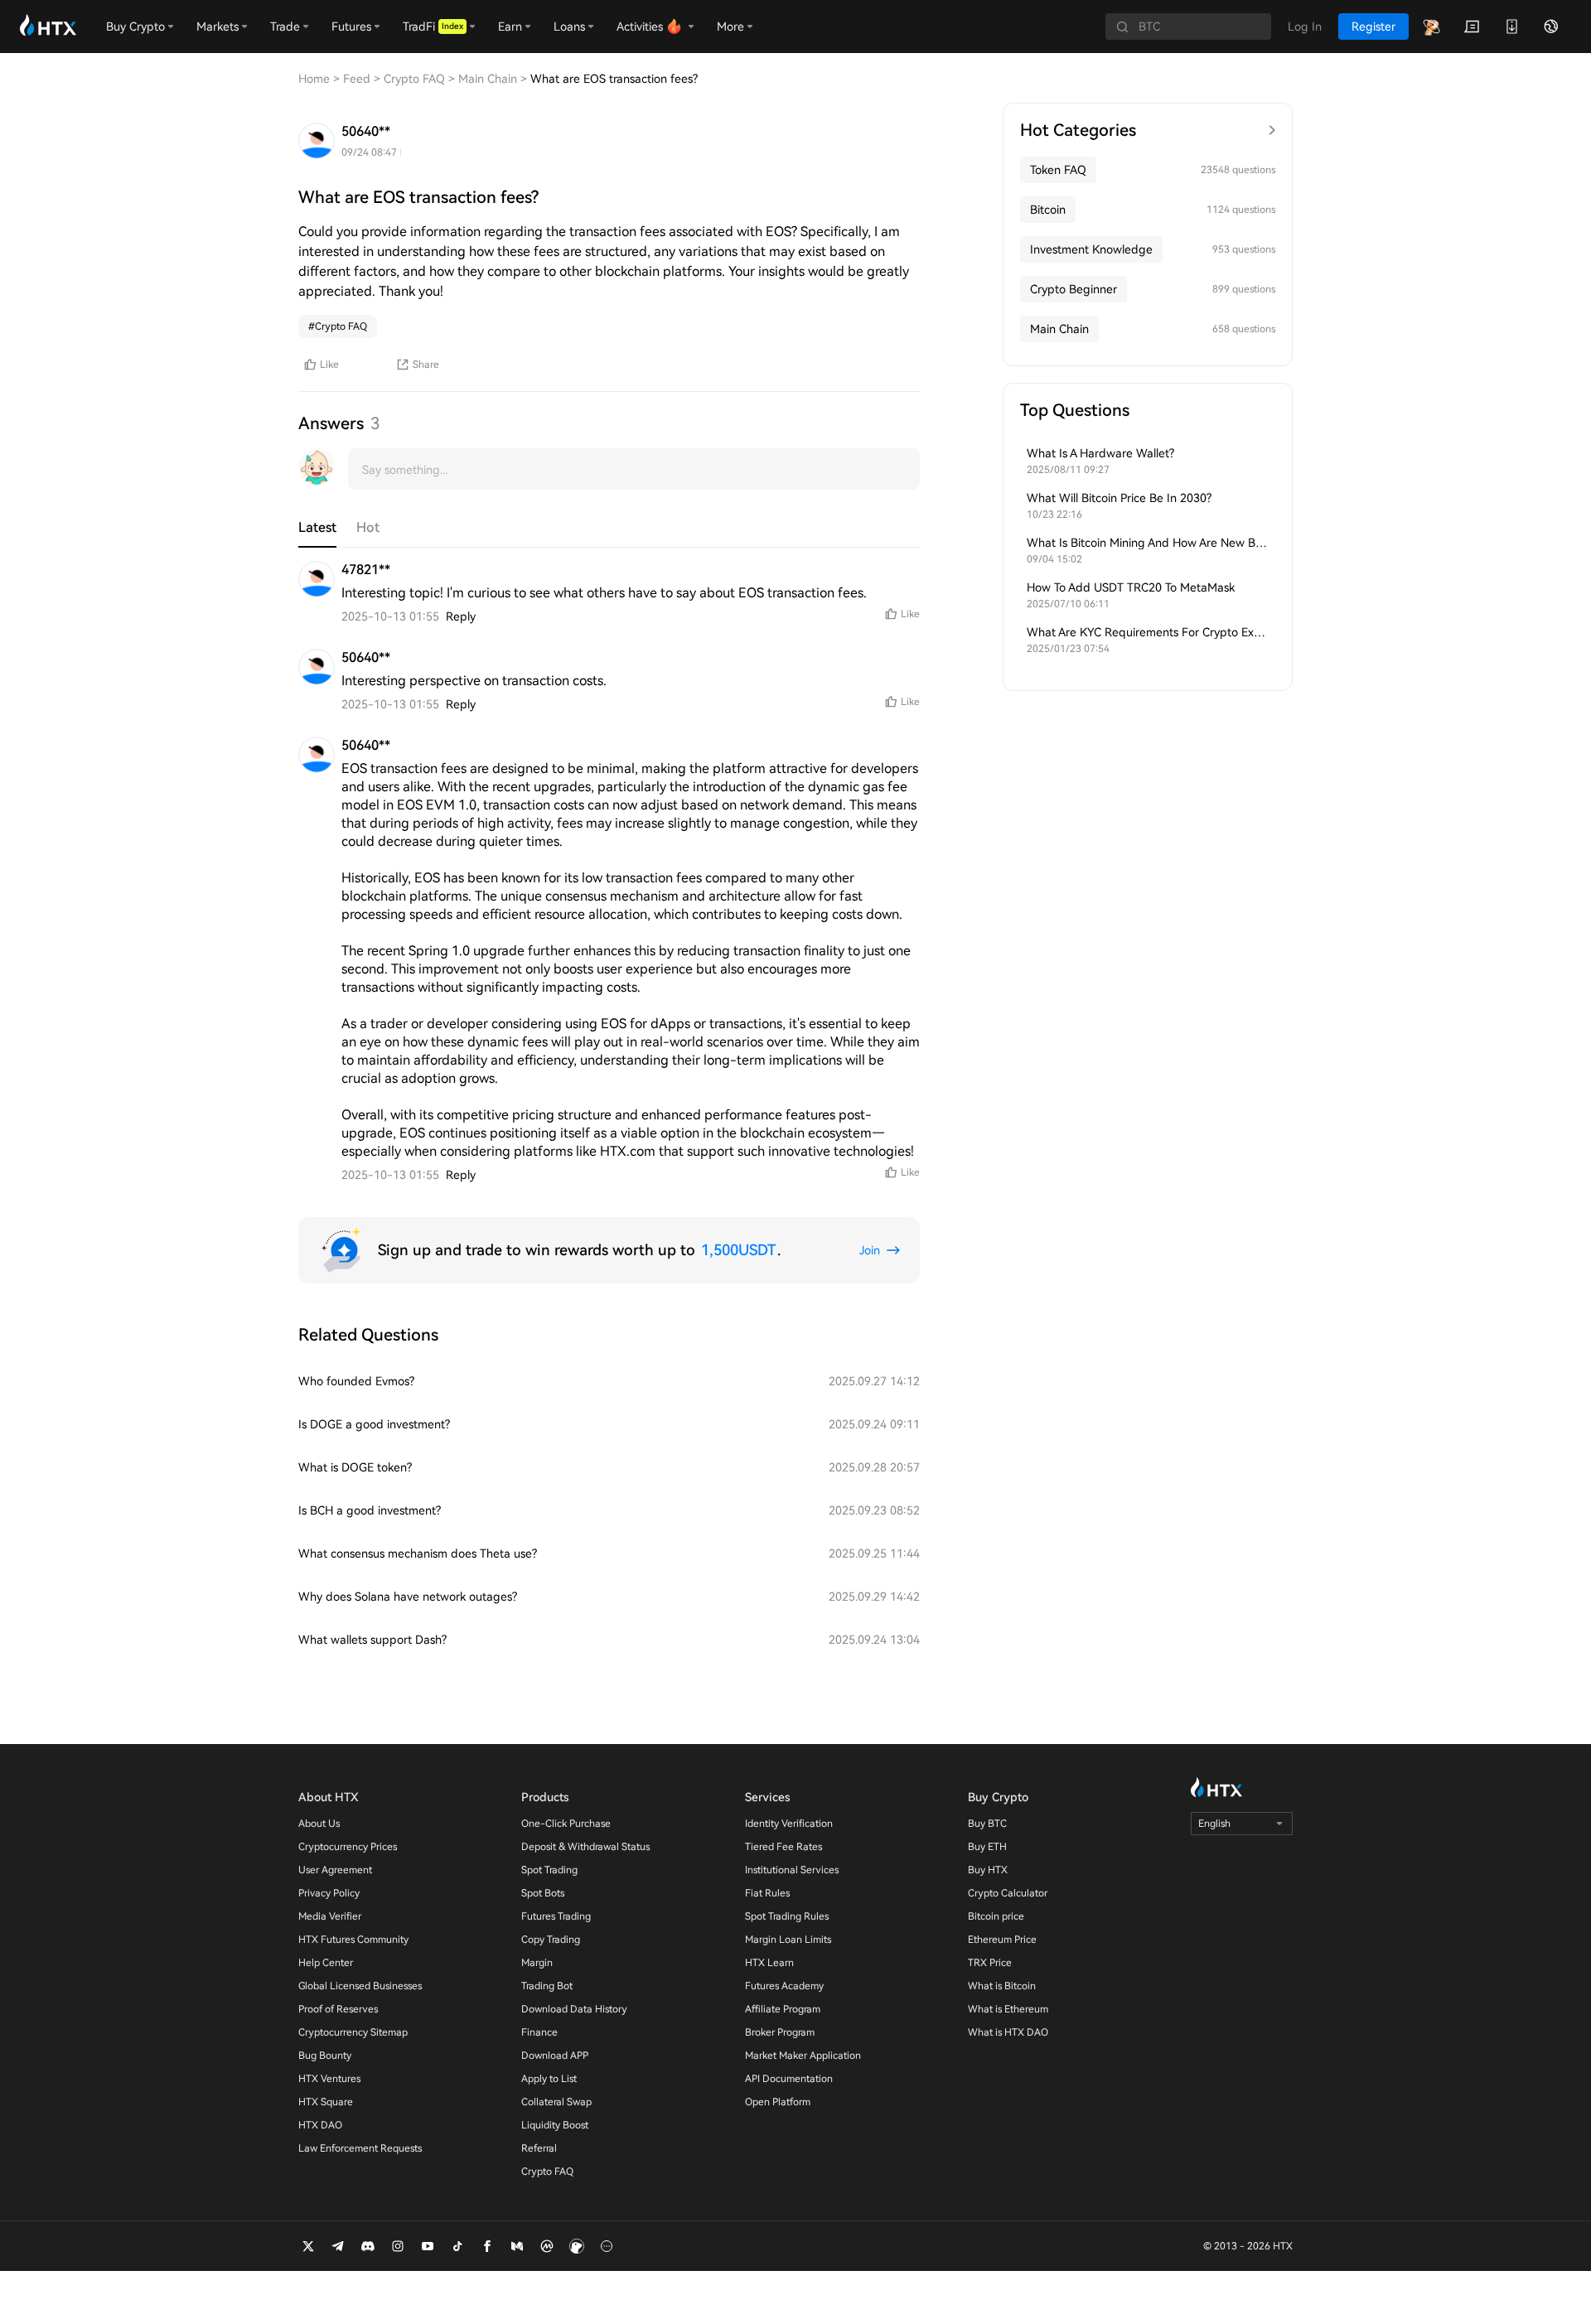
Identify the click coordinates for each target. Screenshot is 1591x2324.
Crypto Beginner (1074, 289)
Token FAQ (1058, 170)
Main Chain (1059, 329)
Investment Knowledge (1091, 249)
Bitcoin (1048, 210)
